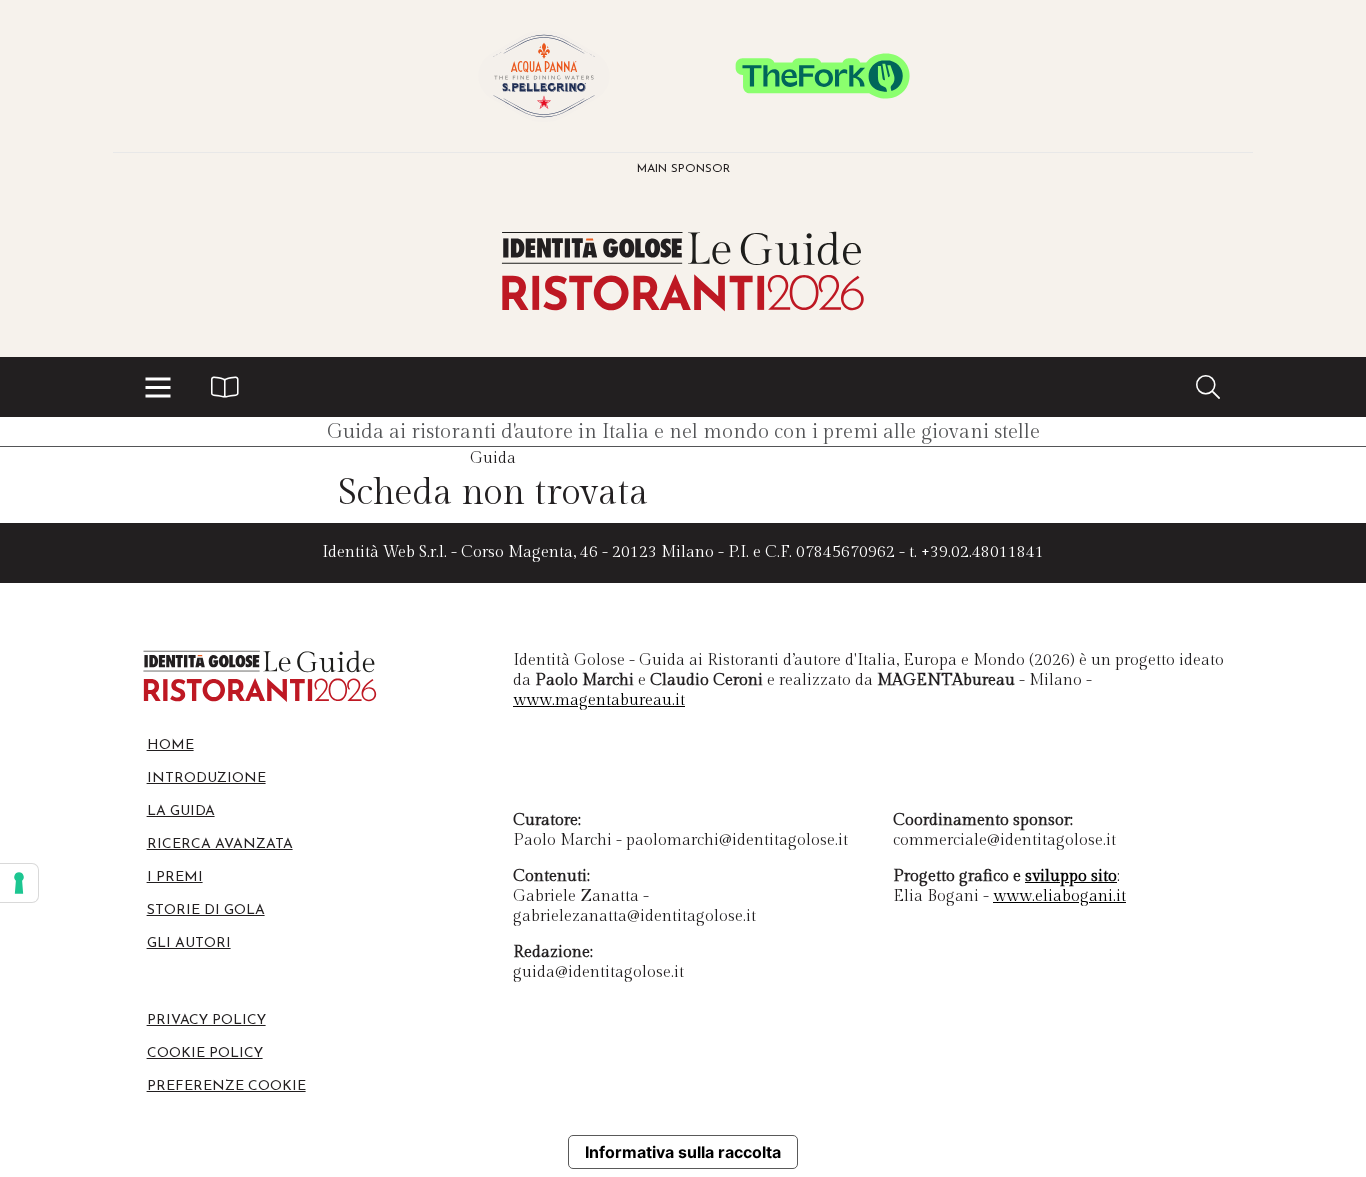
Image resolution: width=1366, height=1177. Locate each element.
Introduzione (206, 778)
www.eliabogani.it (1059, 896)
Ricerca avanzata (220, 844)
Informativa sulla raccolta (683, 1152)
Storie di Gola (206, 910)
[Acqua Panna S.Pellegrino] (543, 76)
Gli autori (189, 943)
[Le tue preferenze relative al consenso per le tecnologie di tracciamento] (19, 883)
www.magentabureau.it (599, 700)
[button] (158, 387)
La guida (181, 811)
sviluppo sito (1071, 876)
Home (170, 745)
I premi (175, 877)
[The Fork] (822, 76)
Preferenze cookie (226, 1086)
